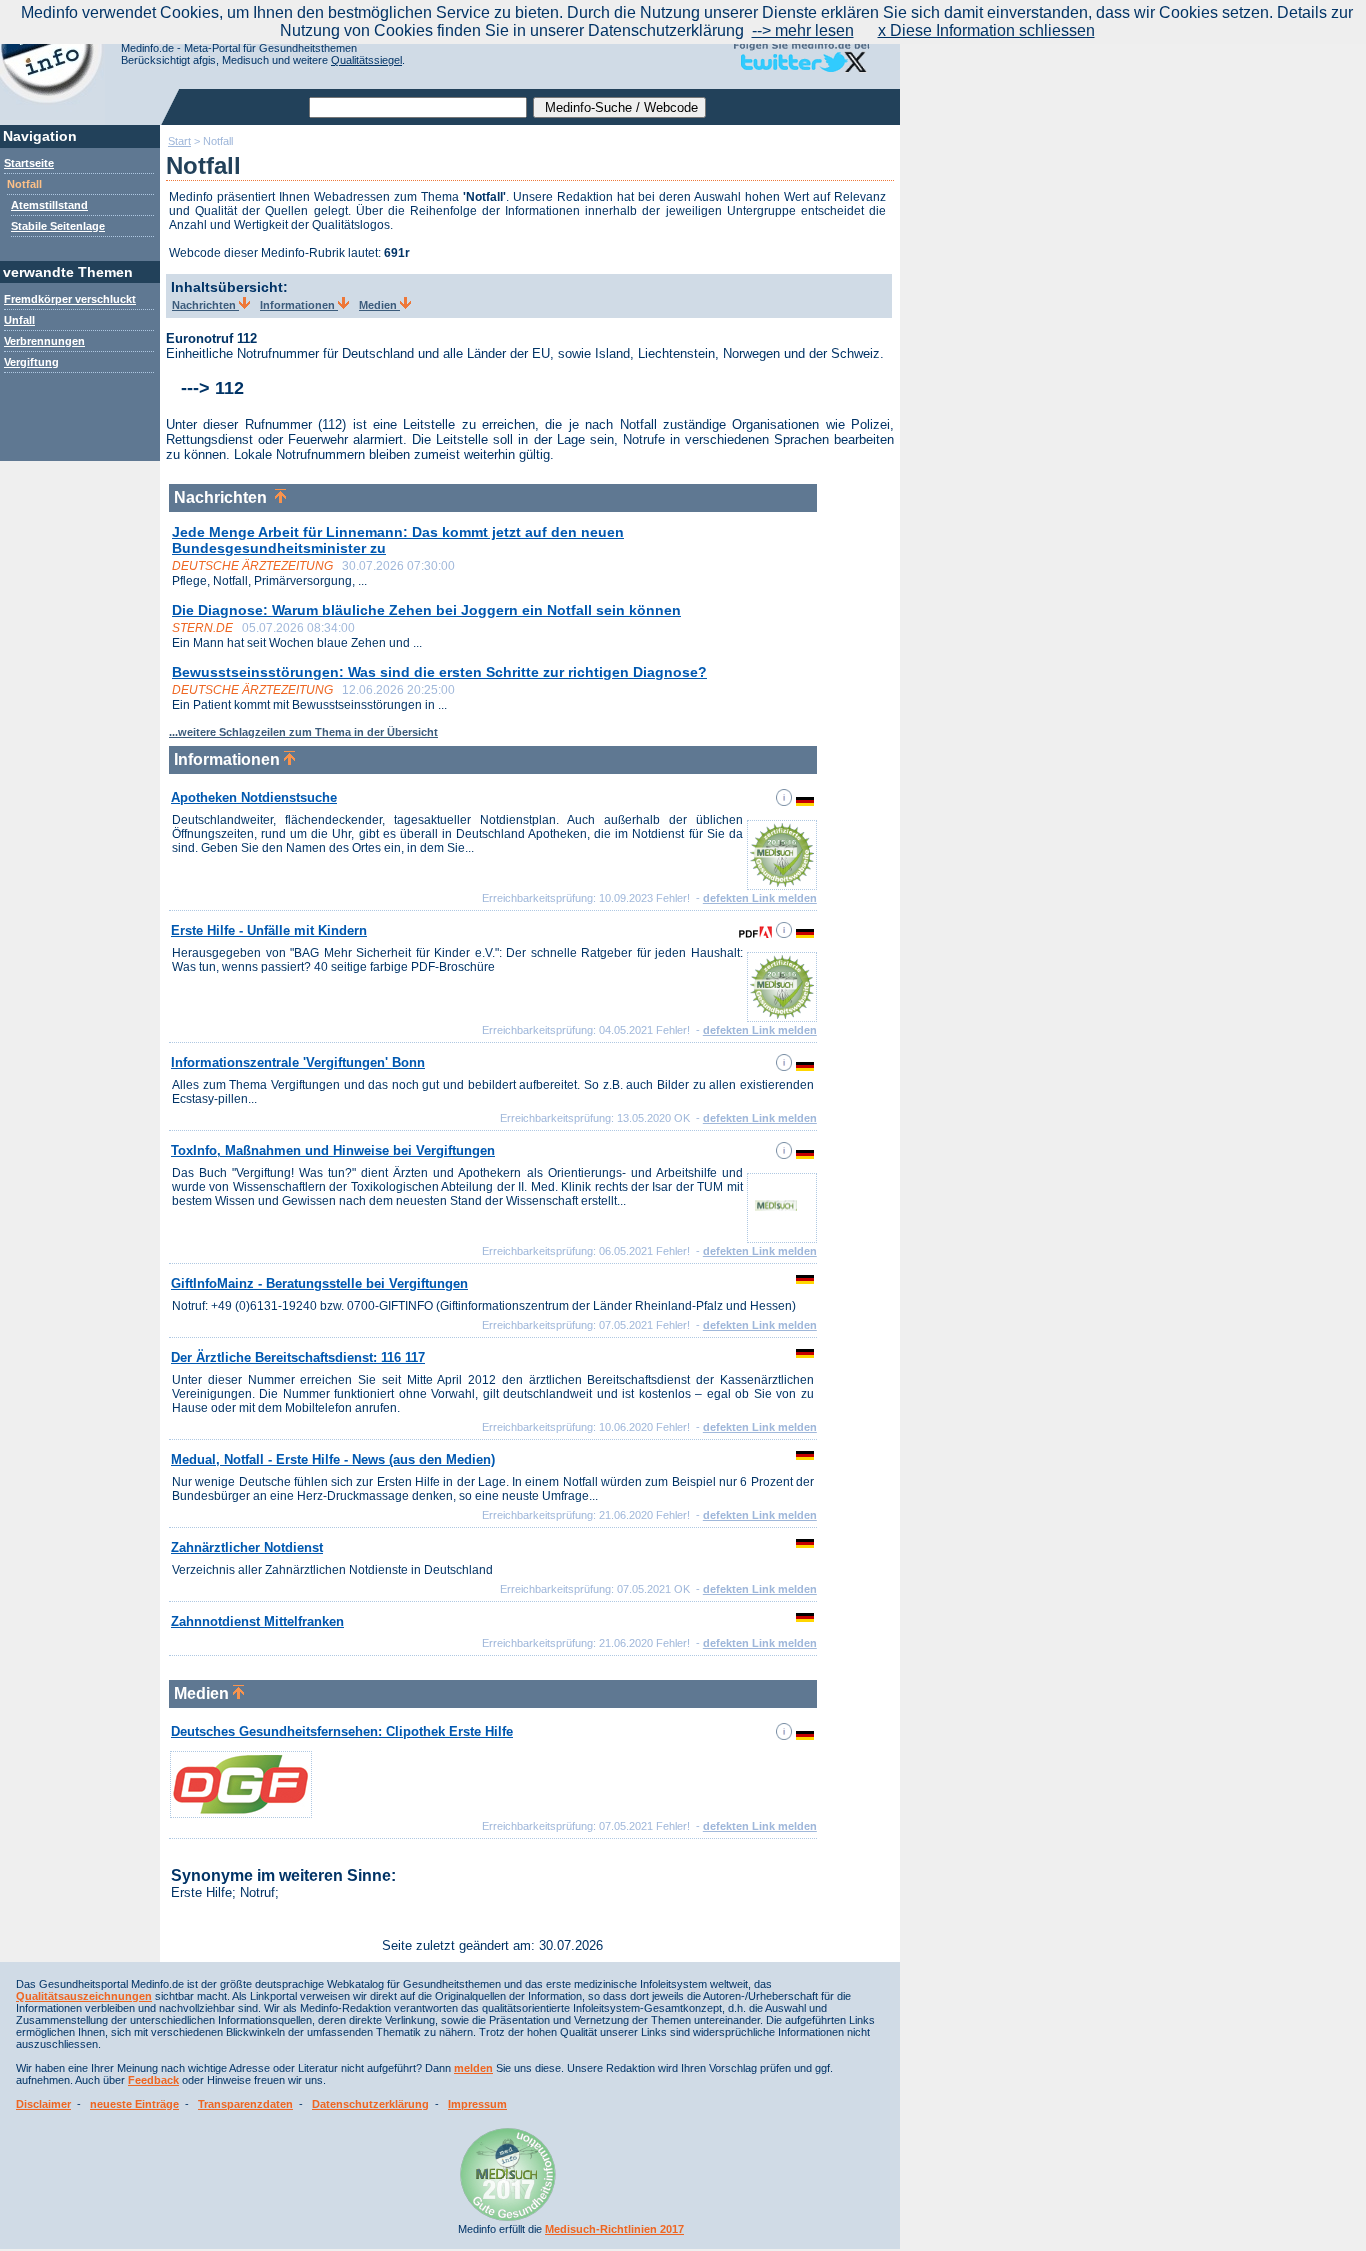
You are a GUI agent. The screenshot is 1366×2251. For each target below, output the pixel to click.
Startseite (29, 163)
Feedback (153, 2080)
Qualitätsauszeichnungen (84, 1996)
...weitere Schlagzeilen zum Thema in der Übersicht (303, 732)
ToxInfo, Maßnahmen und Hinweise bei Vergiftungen (333, 1150)
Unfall (19, 320)
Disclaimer (43, 2104)
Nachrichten (205, 305)
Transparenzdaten (245, 2104)
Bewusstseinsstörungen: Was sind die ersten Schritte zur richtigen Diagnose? (439, 672)
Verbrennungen (44, 341)
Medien (379, 305)
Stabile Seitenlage (58, 226)
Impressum (477, 2104)
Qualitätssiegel (366, 60)
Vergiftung (31, 362)
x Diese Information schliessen (986, 30)
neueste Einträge (134, 2104)
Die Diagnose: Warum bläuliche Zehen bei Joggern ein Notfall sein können (426, 610)
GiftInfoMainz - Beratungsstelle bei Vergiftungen (319, 1283)
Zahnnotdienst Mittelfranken (257, 1621)
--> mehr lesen (803, 30)
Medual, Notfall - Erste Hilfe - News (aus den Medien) (333, 1459)
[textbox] (418, 107)
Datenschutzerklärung (370, 2104)
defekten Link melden (760, 898)
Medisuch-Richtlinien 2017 (614, 2229)
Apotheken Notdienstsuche (254, 797)
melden (473, 2068)
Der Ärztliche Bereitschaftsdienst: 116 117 (298, 1357)
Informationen (299, 305)
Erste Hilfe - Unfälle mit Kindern (269, 930)
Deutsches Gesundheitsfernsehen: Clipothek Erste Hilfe (342, 1731)
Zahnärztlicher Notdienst (247, 1547)
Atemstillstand (49, 205)
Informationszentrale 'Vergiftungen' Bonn (298, 1062)
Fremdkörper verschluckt (70, 299)
